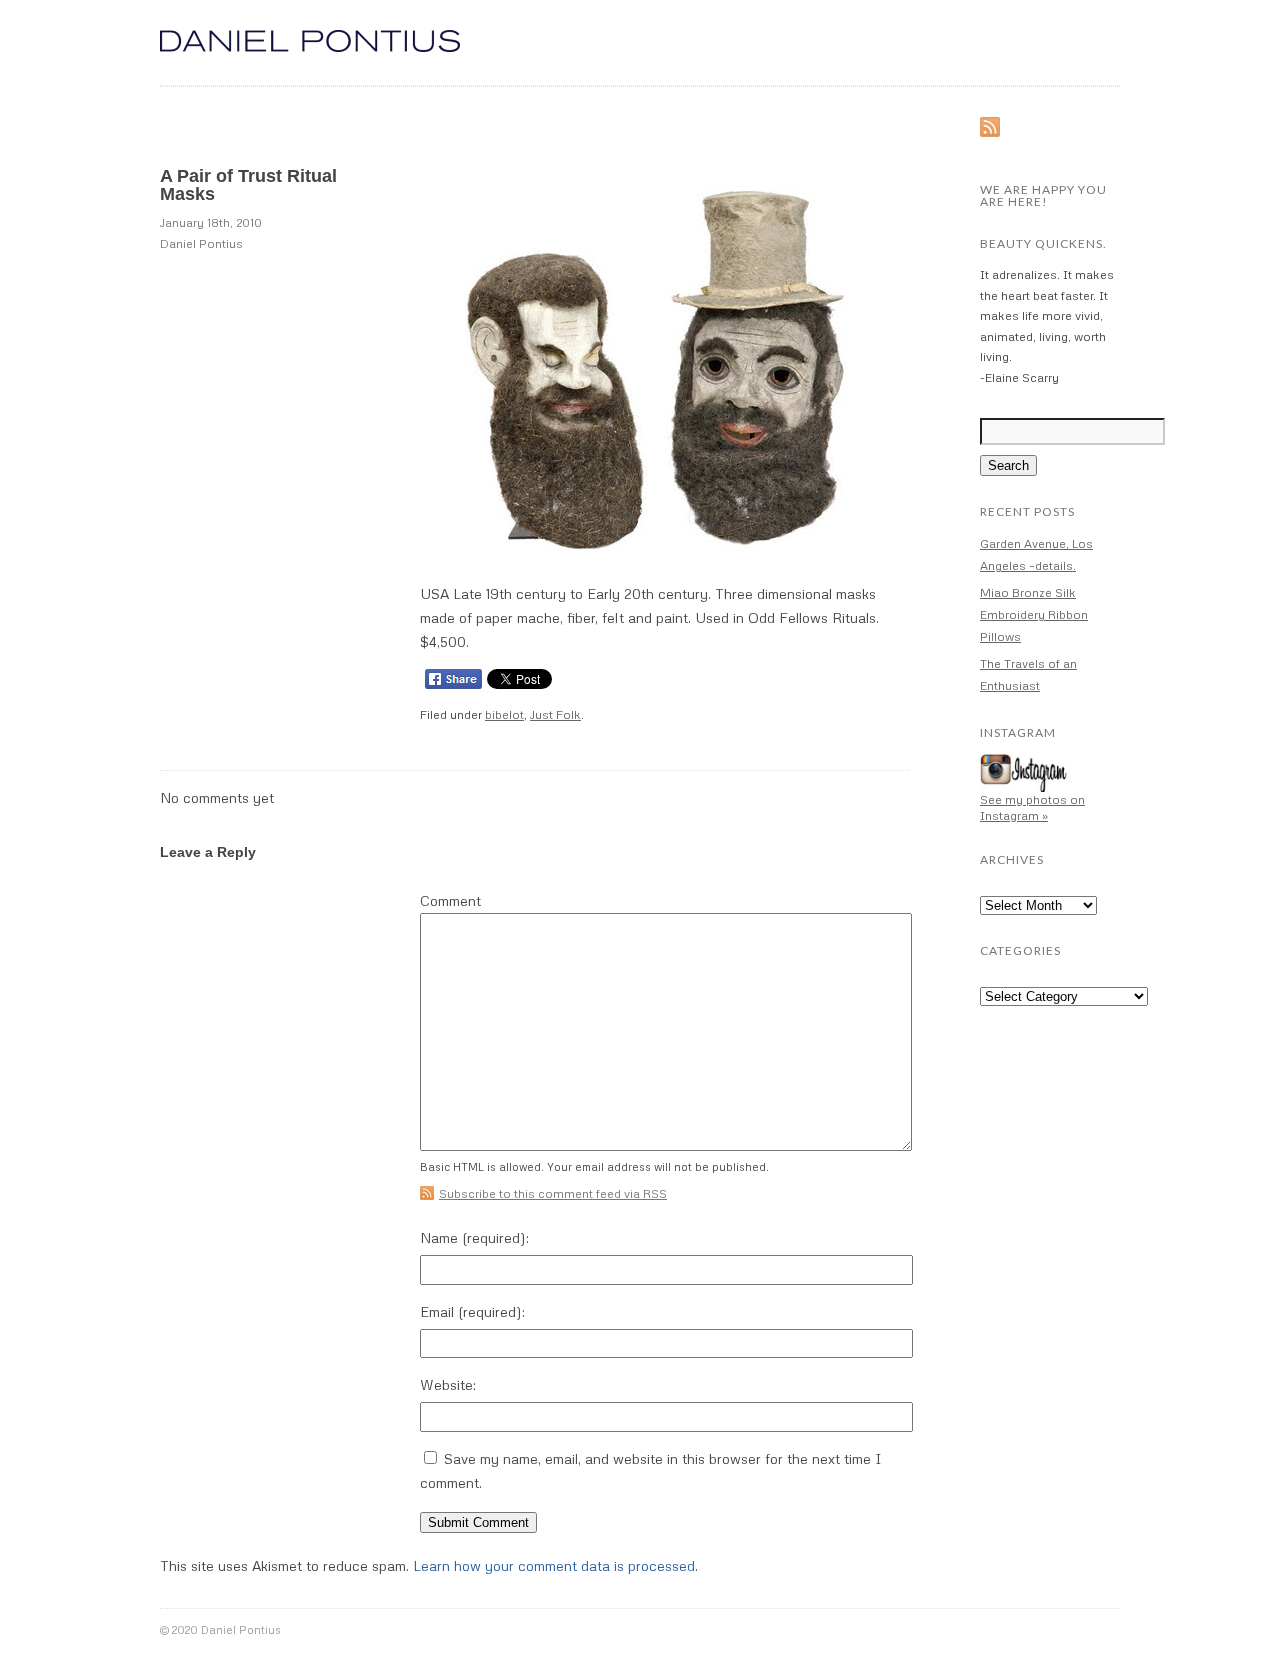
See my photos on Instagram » (1032, 807)
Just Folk (555, 714)
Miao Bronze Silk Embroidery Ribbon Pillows (1034, 614)
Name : (474, 1237)
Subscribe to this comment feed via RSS (553, 1193)
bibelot (504, 714)
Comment (450, 901)
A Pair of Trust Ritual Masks (248, 185)
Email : (472, 1311)
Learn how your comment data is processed (554, 1565)
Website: (448, 1384)
